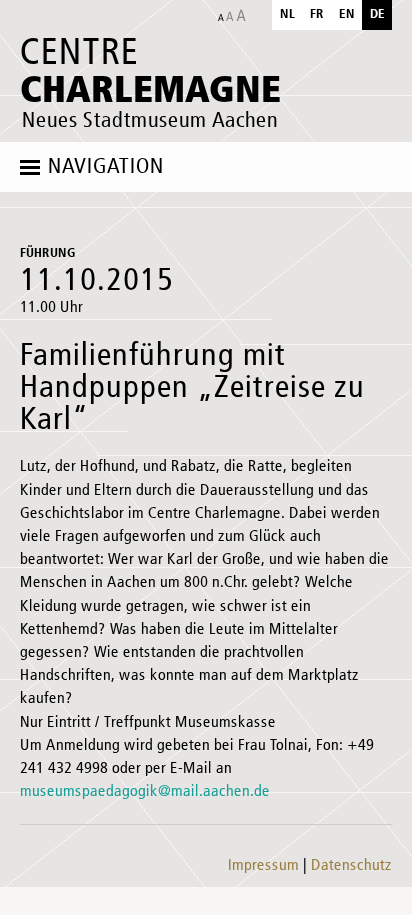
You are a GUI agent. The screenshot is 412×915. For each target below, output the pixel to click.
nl (287, 14)
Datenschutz (351, 866)
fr (317, 14)
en (347, 14)
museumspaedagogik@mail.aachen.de (145, 792)
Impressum (263, 866)
